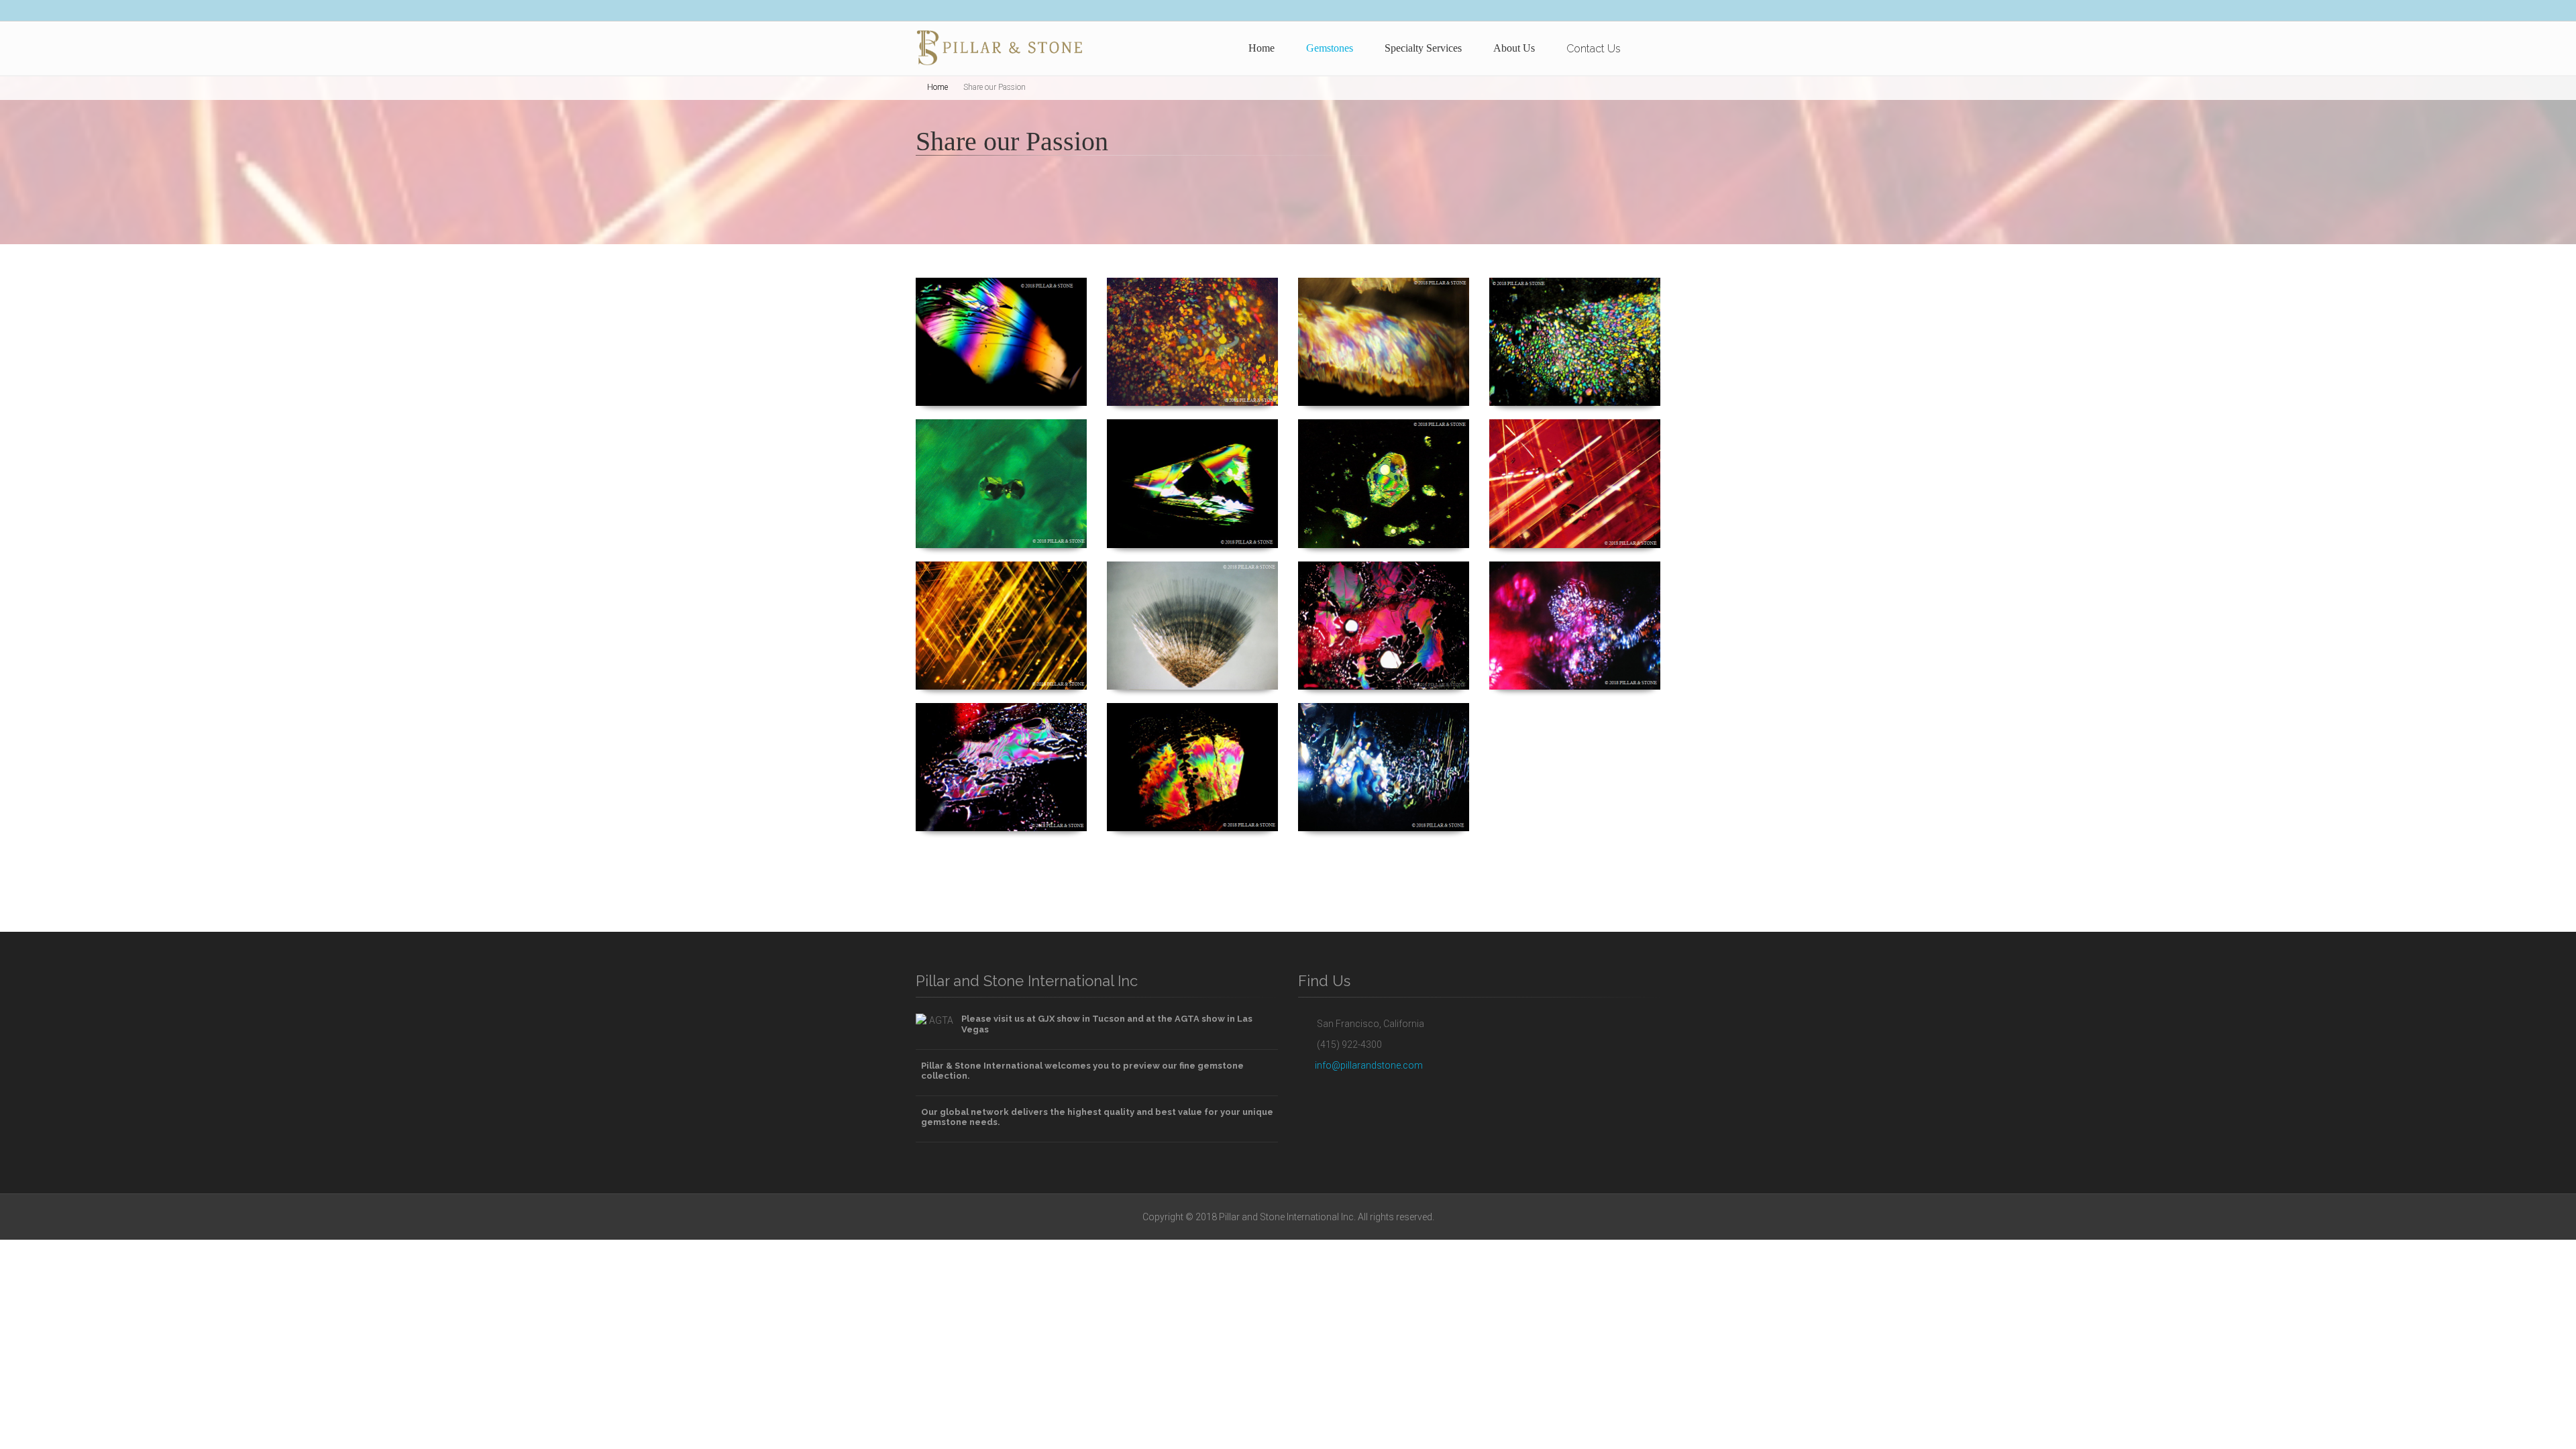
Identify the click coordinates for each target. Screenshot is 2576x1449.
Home (1262, 48)
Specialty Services (1423, 48)
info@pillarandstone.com (1369, 1065)
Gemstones (1330, 48)
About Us (1514, 48)
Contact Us (1594, 49)
